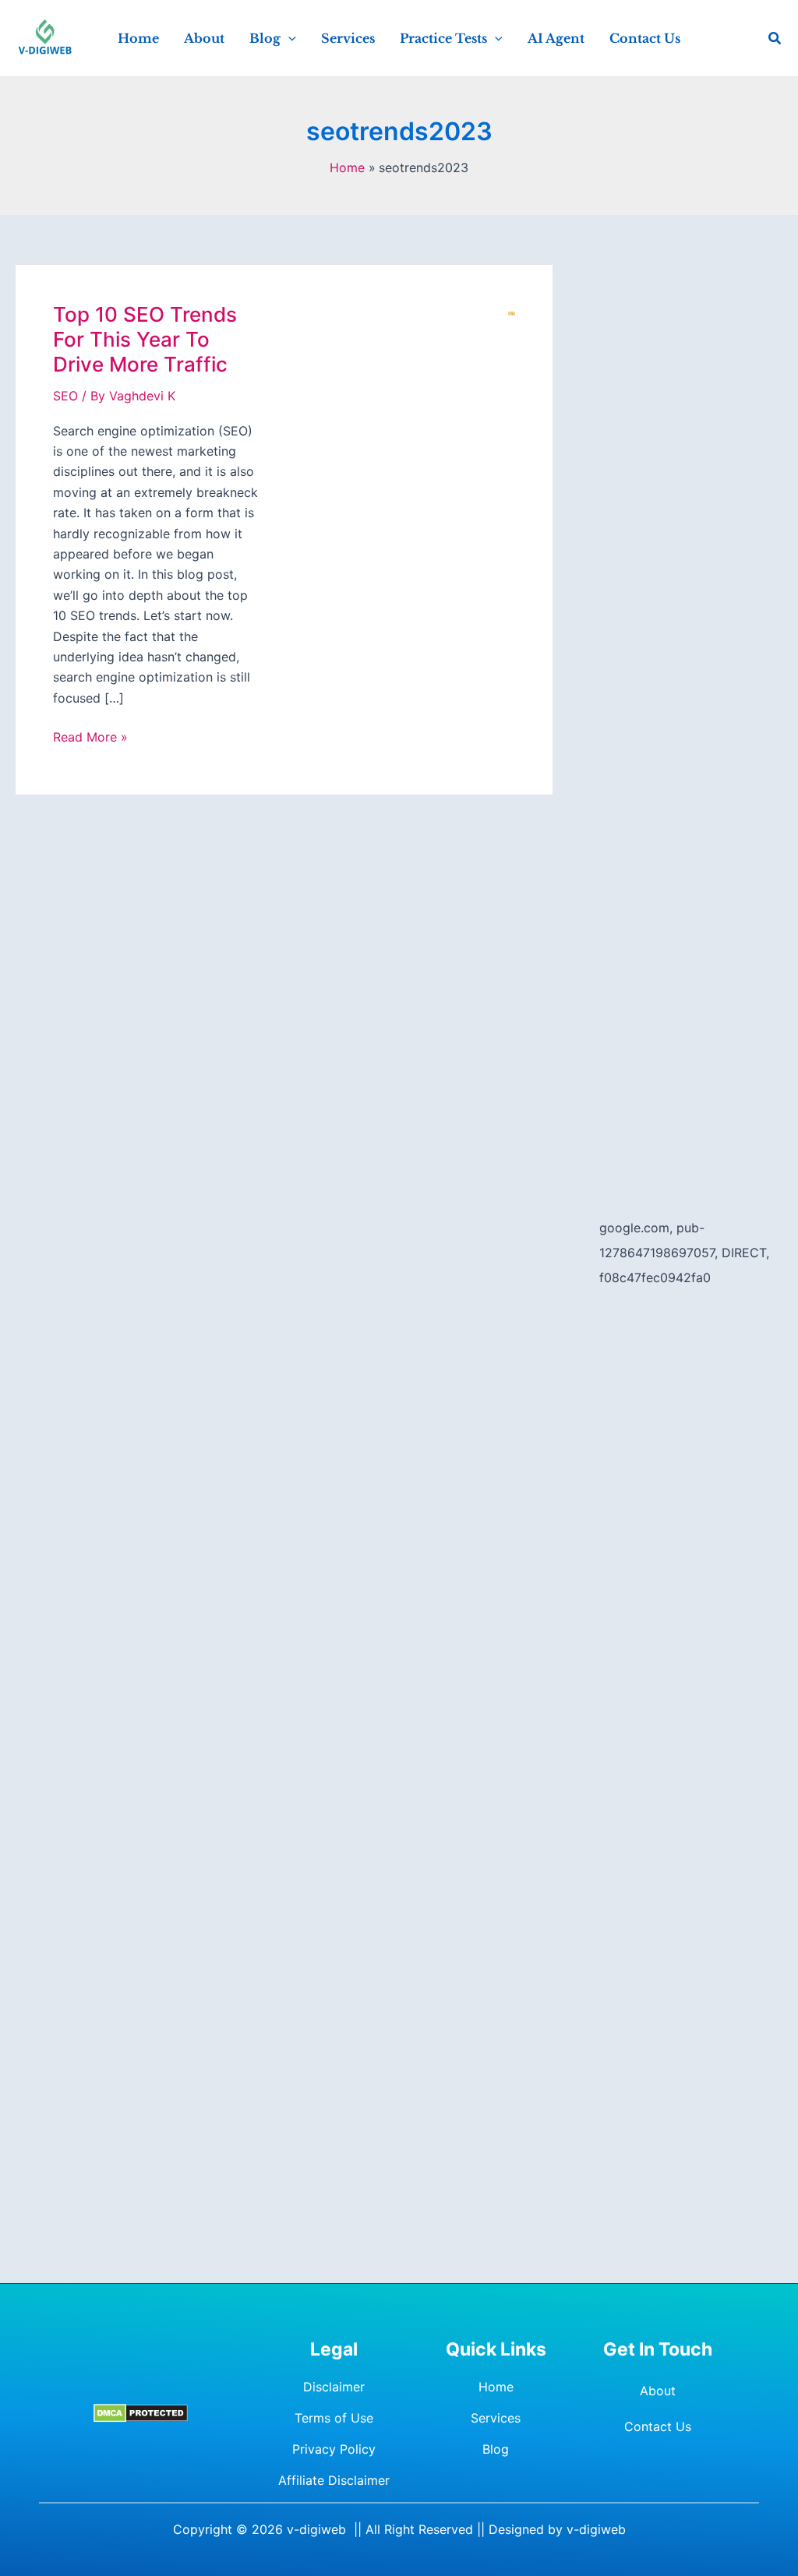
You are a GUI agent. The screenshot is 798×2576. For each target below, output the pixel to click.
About (658, 2391)
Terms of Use (334, 2418)
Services (496, 2418)
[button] (288, 38)
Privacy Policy (334, 2449)
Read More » (90, 738)
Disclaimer (334, 2387)
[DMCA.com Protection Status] (141, 2413)
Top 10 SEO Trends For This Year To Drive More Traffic (145, 339)
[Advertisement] (691, 499)
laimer (372, 2480)
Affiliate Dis (312, 2480)
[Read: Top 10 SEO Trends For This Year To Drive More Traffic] (512, 312)
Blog (496, 2449)
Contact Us (658, 2426)
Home (496, 2387)
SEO (65, 396)
